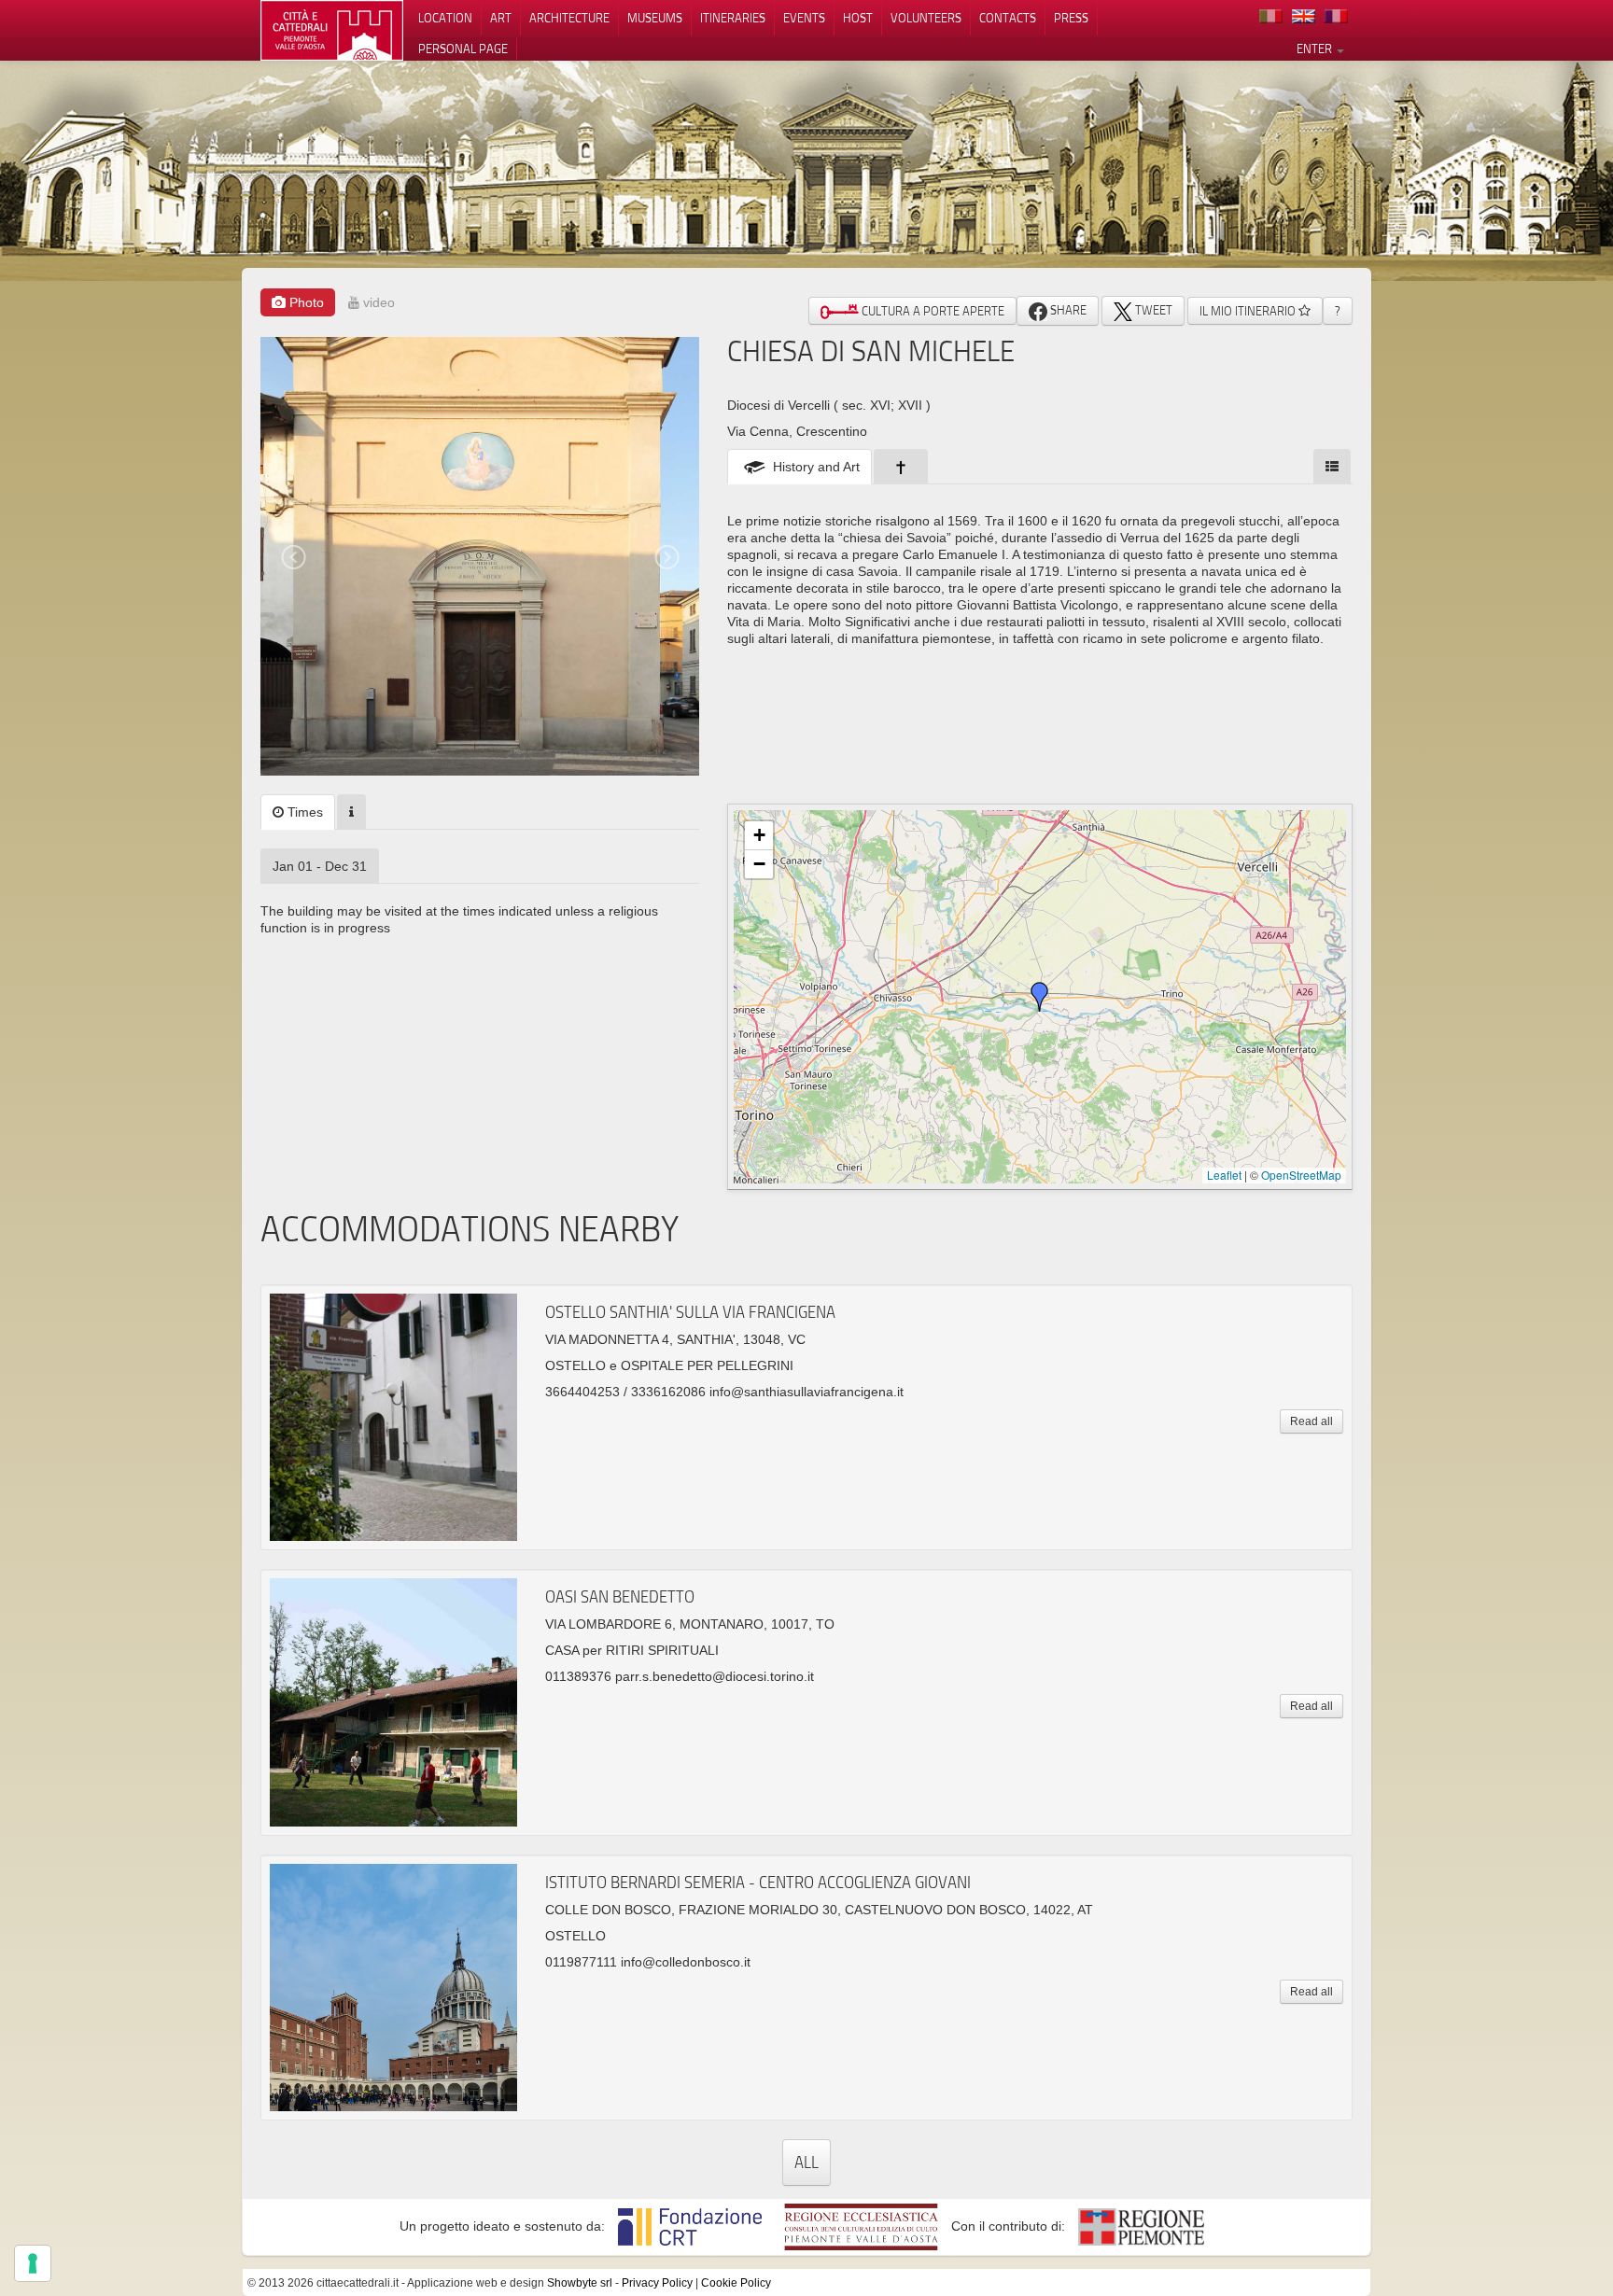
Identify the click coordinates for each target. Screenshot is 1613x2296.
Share (1067, 310)
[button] (1040, 997)
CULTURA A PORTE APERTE (932, 311)
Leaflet (1224, 1175)
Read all (1311, 1421)
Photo (305, 302)
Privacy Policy (657, 2283)
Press (1071, 18)
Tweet (1152, 310)
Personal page (463, 49)
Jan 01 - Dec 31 (320, 866)
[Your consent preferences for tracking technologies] (33, 2263)
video (377, 302)
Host (858, 18)
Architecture (569, 18)
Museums (655, 18)
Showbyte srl (580, 2283)
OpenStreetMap (1301, 1175)
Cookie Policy (736, 2283)
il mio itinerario (1249, 311)
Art (501, 18)
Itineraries (733, 18)
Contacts (1008, 18)
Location (445, 18)
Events (804, 18)
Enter (1316, 49)
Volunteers (926, 18)
